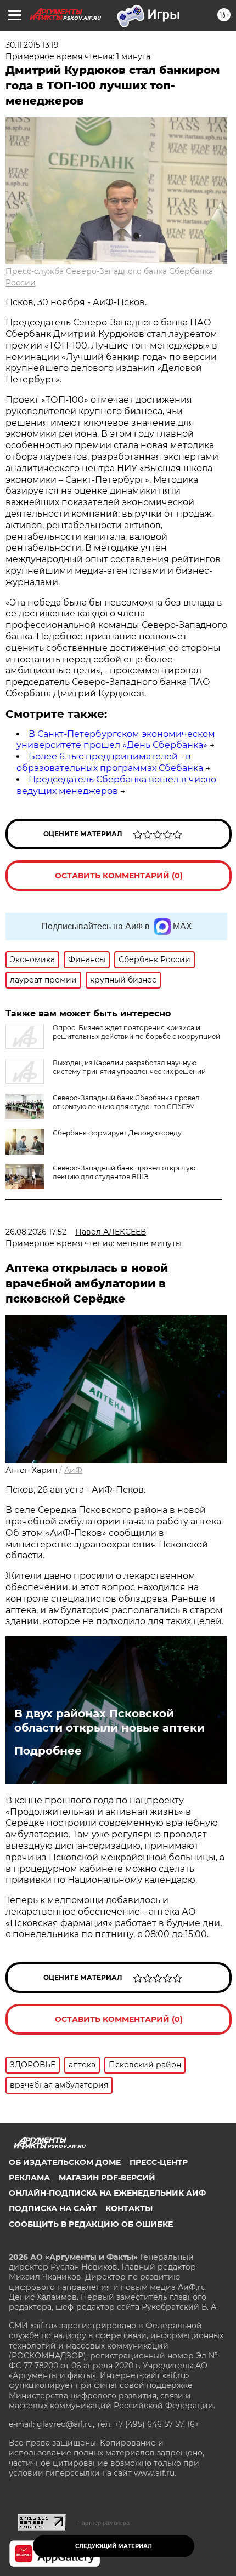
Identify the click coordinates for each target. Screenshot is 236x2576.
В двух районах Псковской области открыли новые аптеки (109, 1721)
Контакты (129, 2208)
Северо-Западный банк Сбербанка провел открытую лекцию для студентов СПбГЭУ (126, 1102)
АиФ (73, 1470)
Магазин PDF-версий (107, 2178)
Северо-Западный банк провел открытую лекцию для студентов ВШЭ (124, 1172)
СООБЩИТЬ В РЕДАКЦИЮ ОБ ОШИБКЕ (91, 2224)
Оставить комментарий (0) (119, 876)
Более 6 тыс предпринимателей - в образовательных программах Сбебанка (110, 762)
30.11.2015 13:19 (32, 45)
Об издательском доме (65, 2162)
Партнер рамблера (103, 2523)
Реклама (29, 2178)
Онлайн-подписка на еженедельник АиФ (107, 2193)
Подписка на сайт (53, 2208)
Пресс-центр (159, 2162)
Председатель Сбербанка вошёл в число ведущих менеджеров (116, 785)
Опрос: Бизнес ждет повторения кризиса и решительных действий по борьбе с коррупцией (136, 1032)
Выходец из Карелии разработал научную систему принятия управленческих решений (129, 1067)
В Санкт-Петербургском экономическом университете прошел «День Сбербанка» (116, 740)
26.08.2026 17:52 (36, 1232)
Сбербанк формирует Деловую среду (117, 1133)
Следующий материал (114, 2546)
